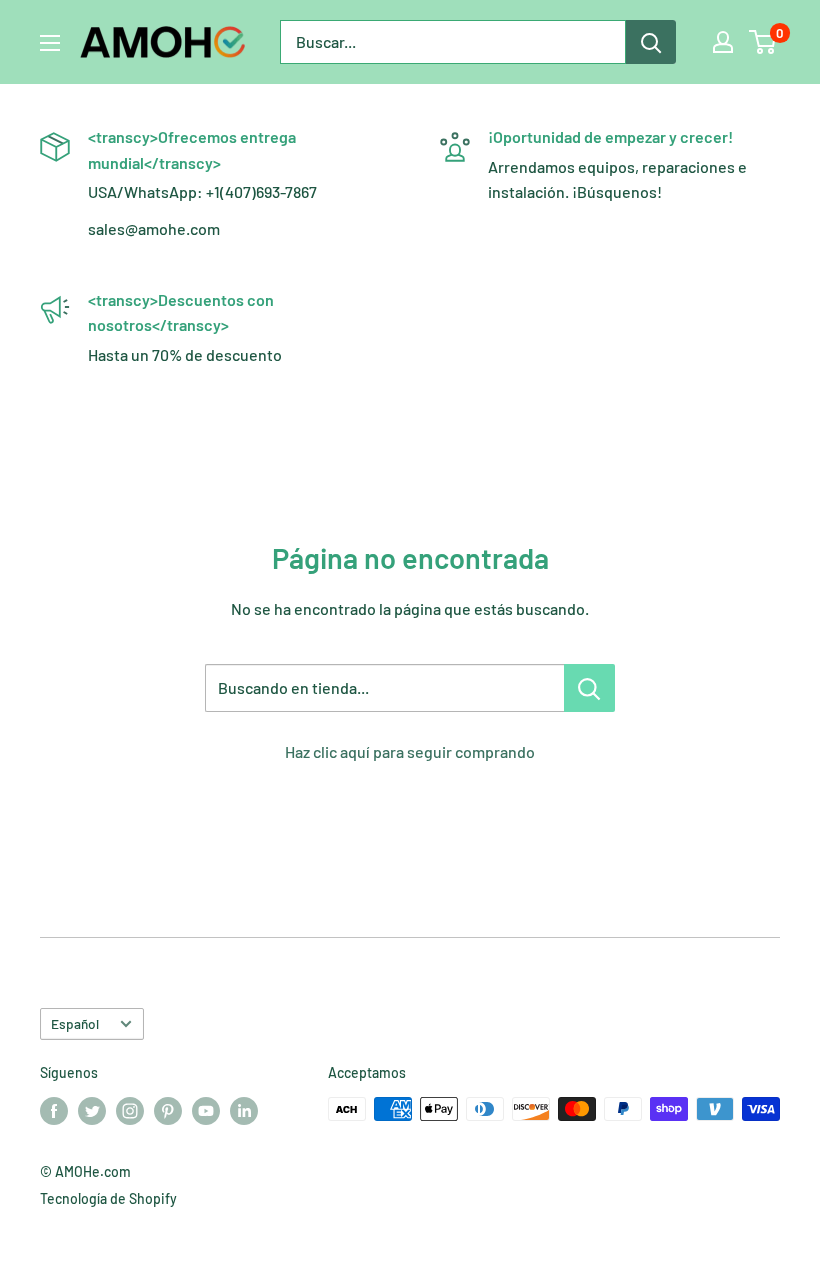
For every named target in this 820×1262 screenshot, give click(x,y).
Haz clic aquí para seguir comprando (410, 751)
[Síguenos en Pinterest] (168, 1111)
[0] (763, 42)
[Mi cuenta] (723, 42)
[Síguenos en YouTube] (206, 1111)
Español (75, 1023)
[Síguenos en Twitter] (92, 1111)
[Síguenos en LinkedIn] (244, 1111)
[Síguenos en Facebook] (54, 1111)
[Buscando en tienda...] (589, 688)
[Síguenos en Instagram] (130, 1111)
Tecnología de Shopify (108, 1198)
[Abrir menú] (50, 43)
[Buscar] (651, 42)
